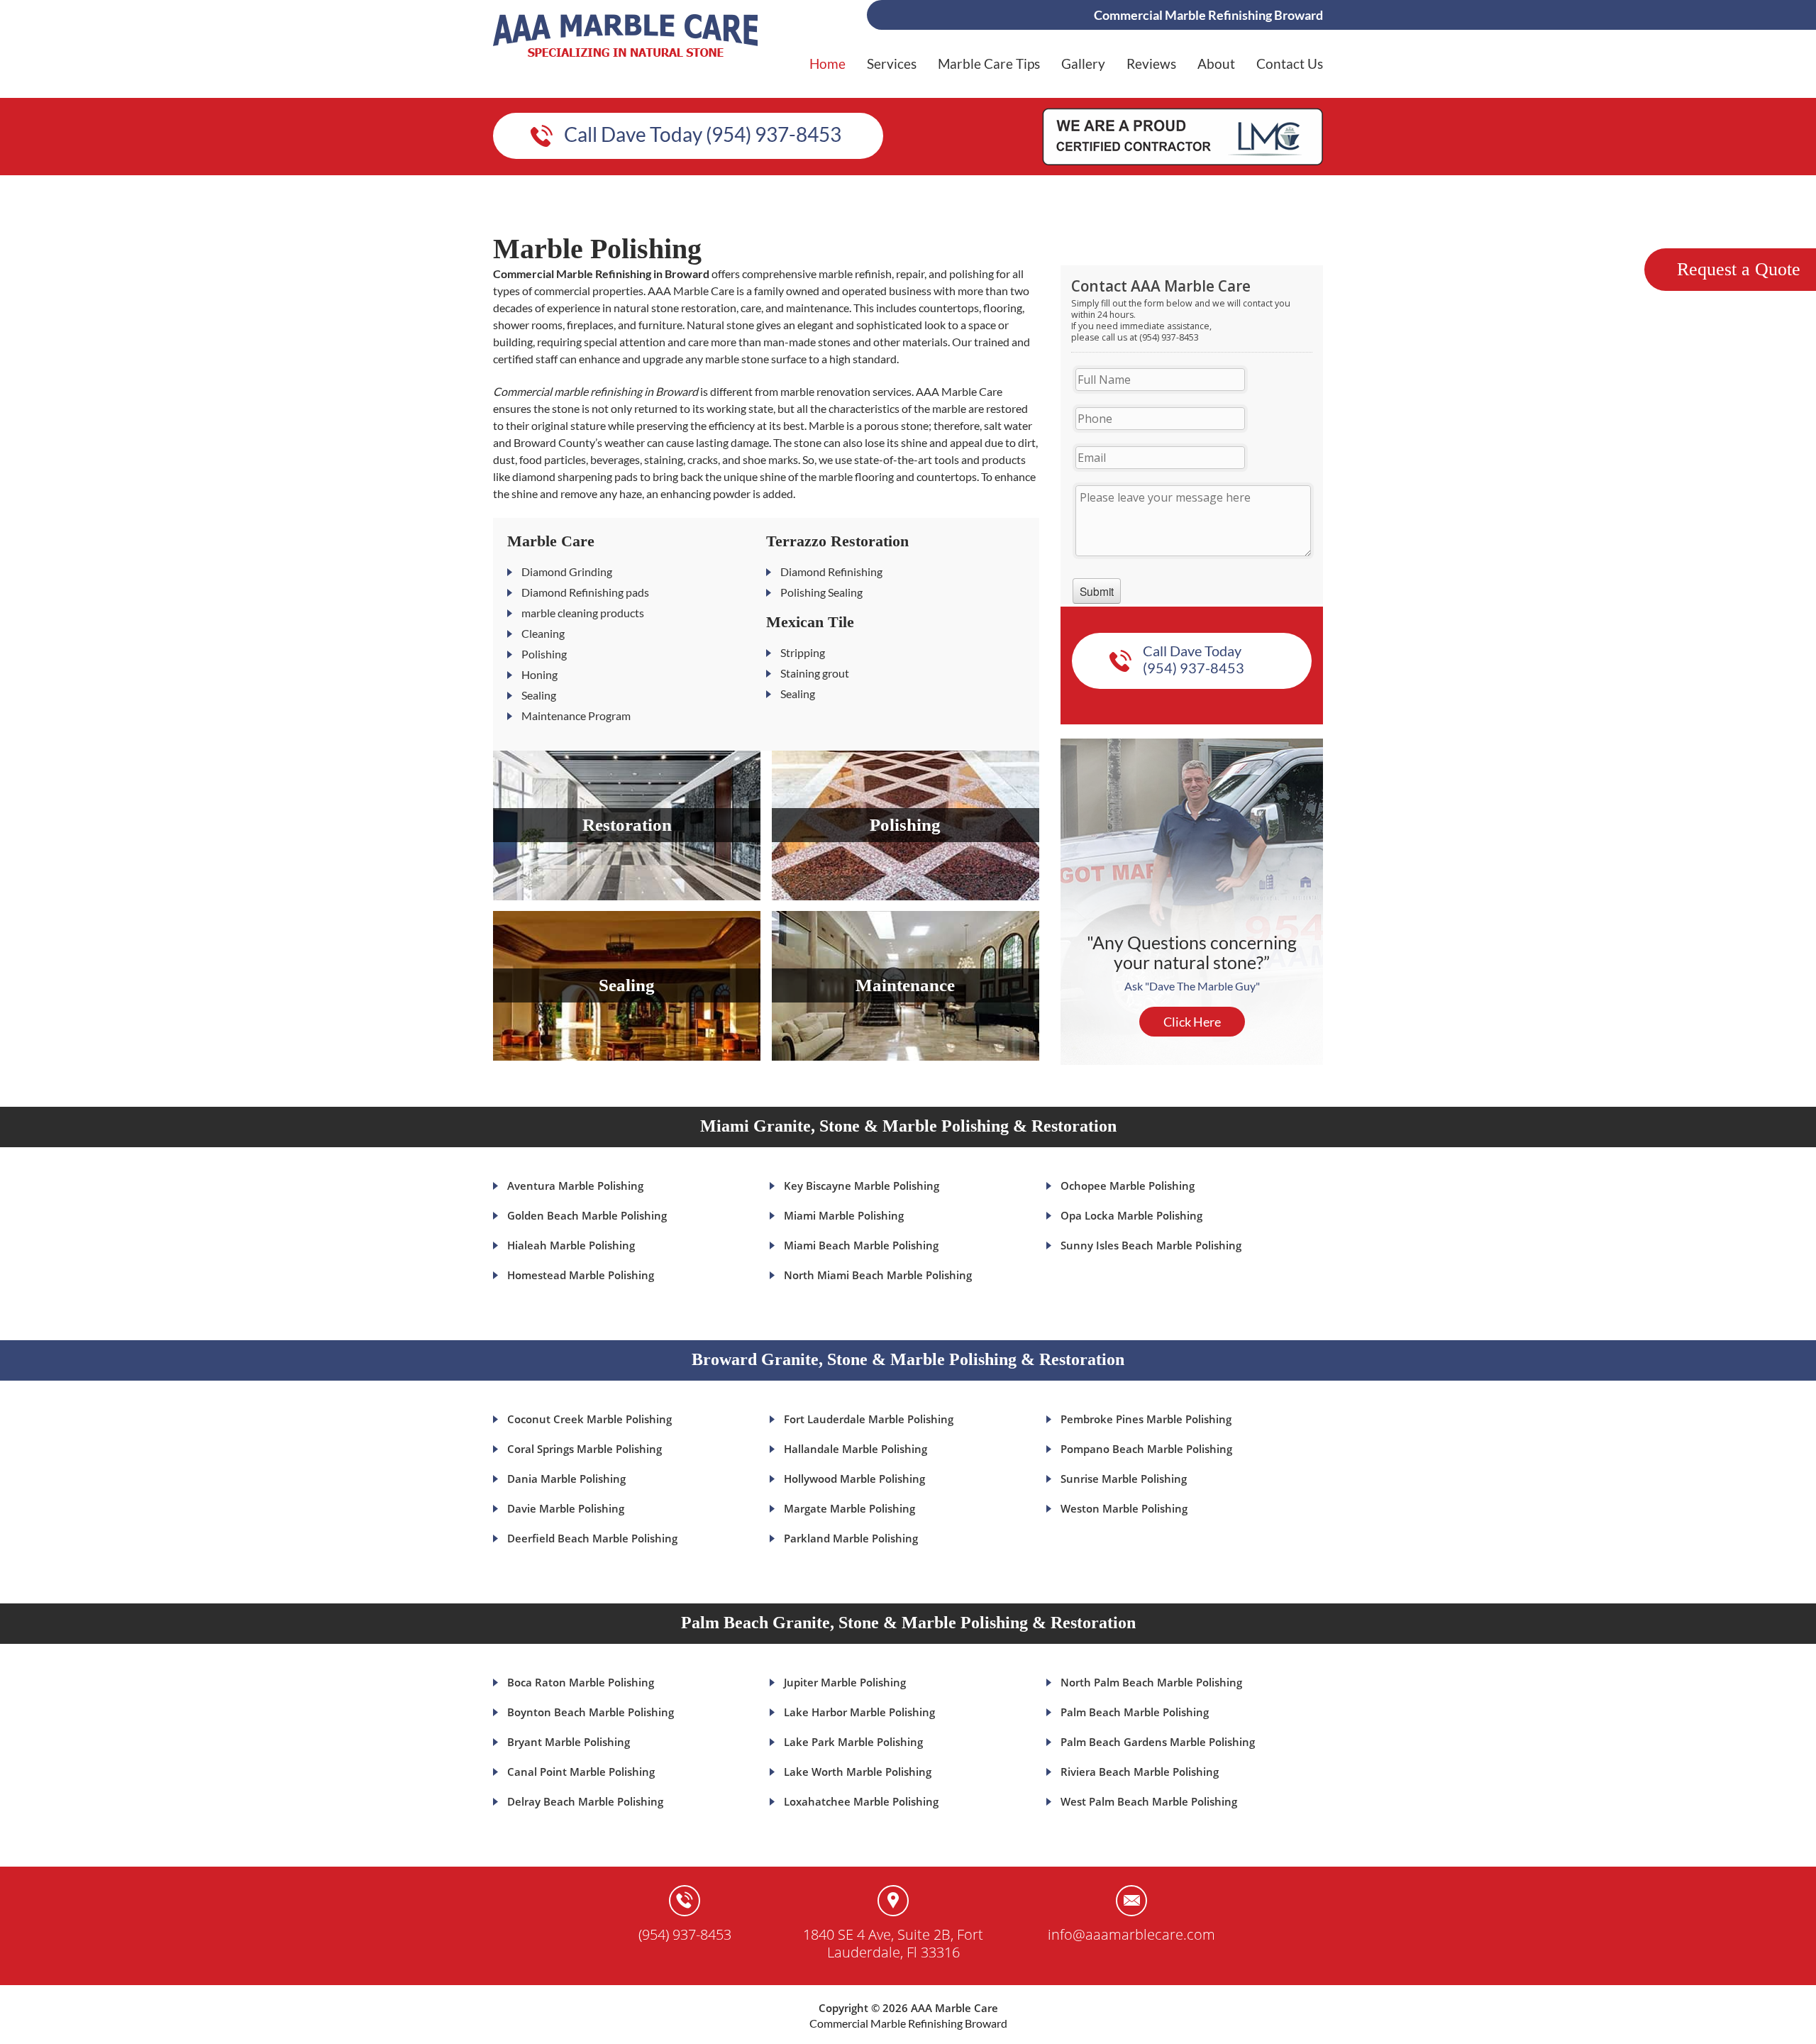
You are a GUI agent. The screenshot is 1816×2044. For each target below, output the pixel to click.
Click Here (1192, 1022)
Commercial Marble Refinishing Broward (908, 2023)
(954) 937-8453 (685, 1934)
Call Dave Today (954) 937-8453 (703, 134)
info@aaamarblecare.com (1131, 1934)
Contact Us (1290, 63)
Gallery (1083, 63)
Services (892, 63)
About (1216, 63)
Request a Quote (1739, 269)
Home (827, 63)
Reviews (1151, 63)
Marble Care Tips (989, 63)
